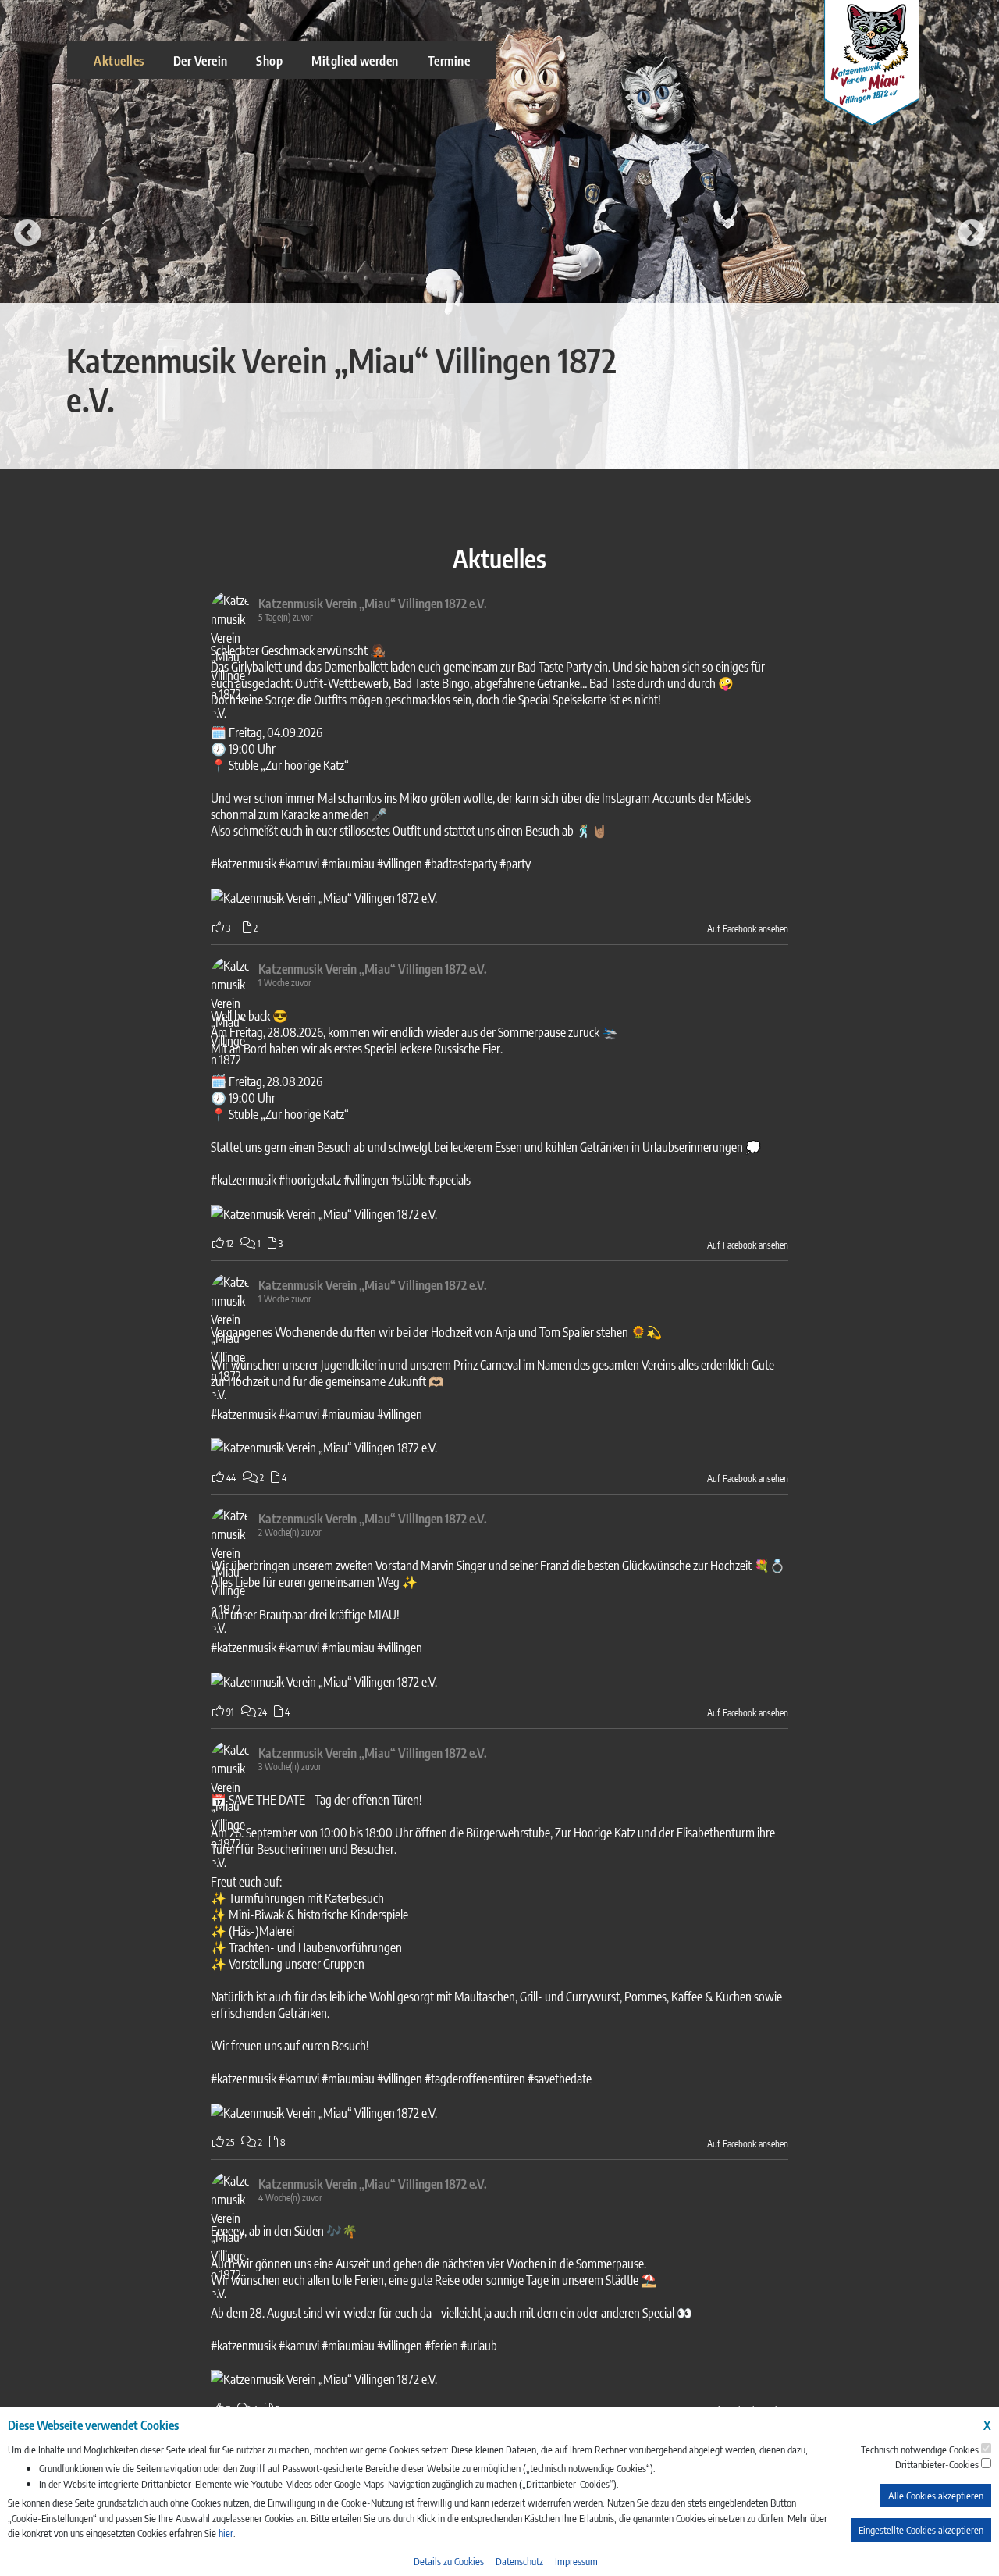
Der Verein (201, 60)
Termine (449, 60)
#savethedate (560, 2078)
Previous (27, 234)
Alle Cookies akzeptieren (936, 2495)
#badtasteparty (461, 863)
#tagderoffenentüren (475, 2078)
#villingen (400, 863)
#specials (450, 1179)
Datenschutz (519, 2561)
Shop (269, 60)
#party (515, 863)
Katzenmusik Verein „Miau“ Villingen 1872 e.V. (373, 603)
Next (972, 234)
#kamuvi (299, 863)
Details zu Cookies (449, 2561)
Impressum (576, 2561)
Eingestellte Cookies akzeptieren (921, 2530)
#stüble (409, 1179)
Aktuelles (119, 60)
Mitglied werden (355, 60)
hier (226, 2533)
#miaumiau (348, 863)
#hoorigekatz (310, 1179)
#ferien (441, 2345)
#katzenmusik (244, 863)
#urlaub (479, 2345)
